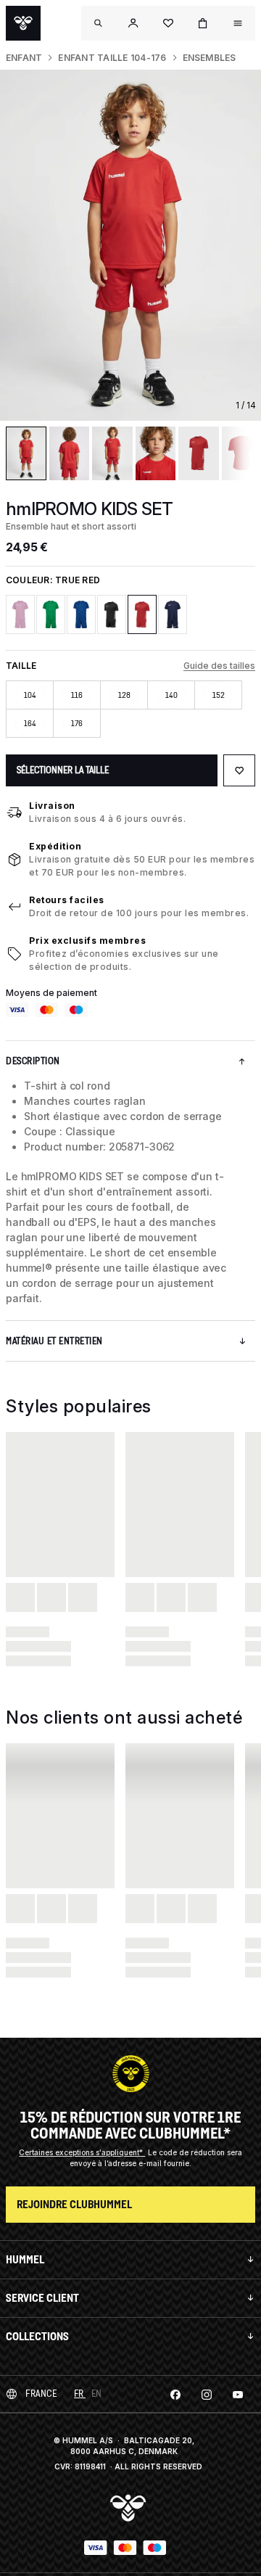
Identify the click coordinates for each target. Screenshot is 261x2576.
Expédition (55, 846)
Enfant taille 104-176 (112, 58)
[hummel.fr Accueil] (23, 23)
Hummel (25, 2259)
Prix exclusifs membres (87, 941)
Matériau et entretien (54, 1341)
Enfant (24, 58)
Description (33, 1061)
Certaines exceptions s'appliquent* (82, 2152)
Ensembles (210, 58)
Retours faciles (67, 900)
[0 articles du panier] (203, 23)
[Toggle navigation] (99, 23)
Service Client (42, 2298)
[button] (133, 23)
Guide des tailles (219, 666)
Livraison (52, 806)
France (41, 2394)
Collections (37, 2336)
